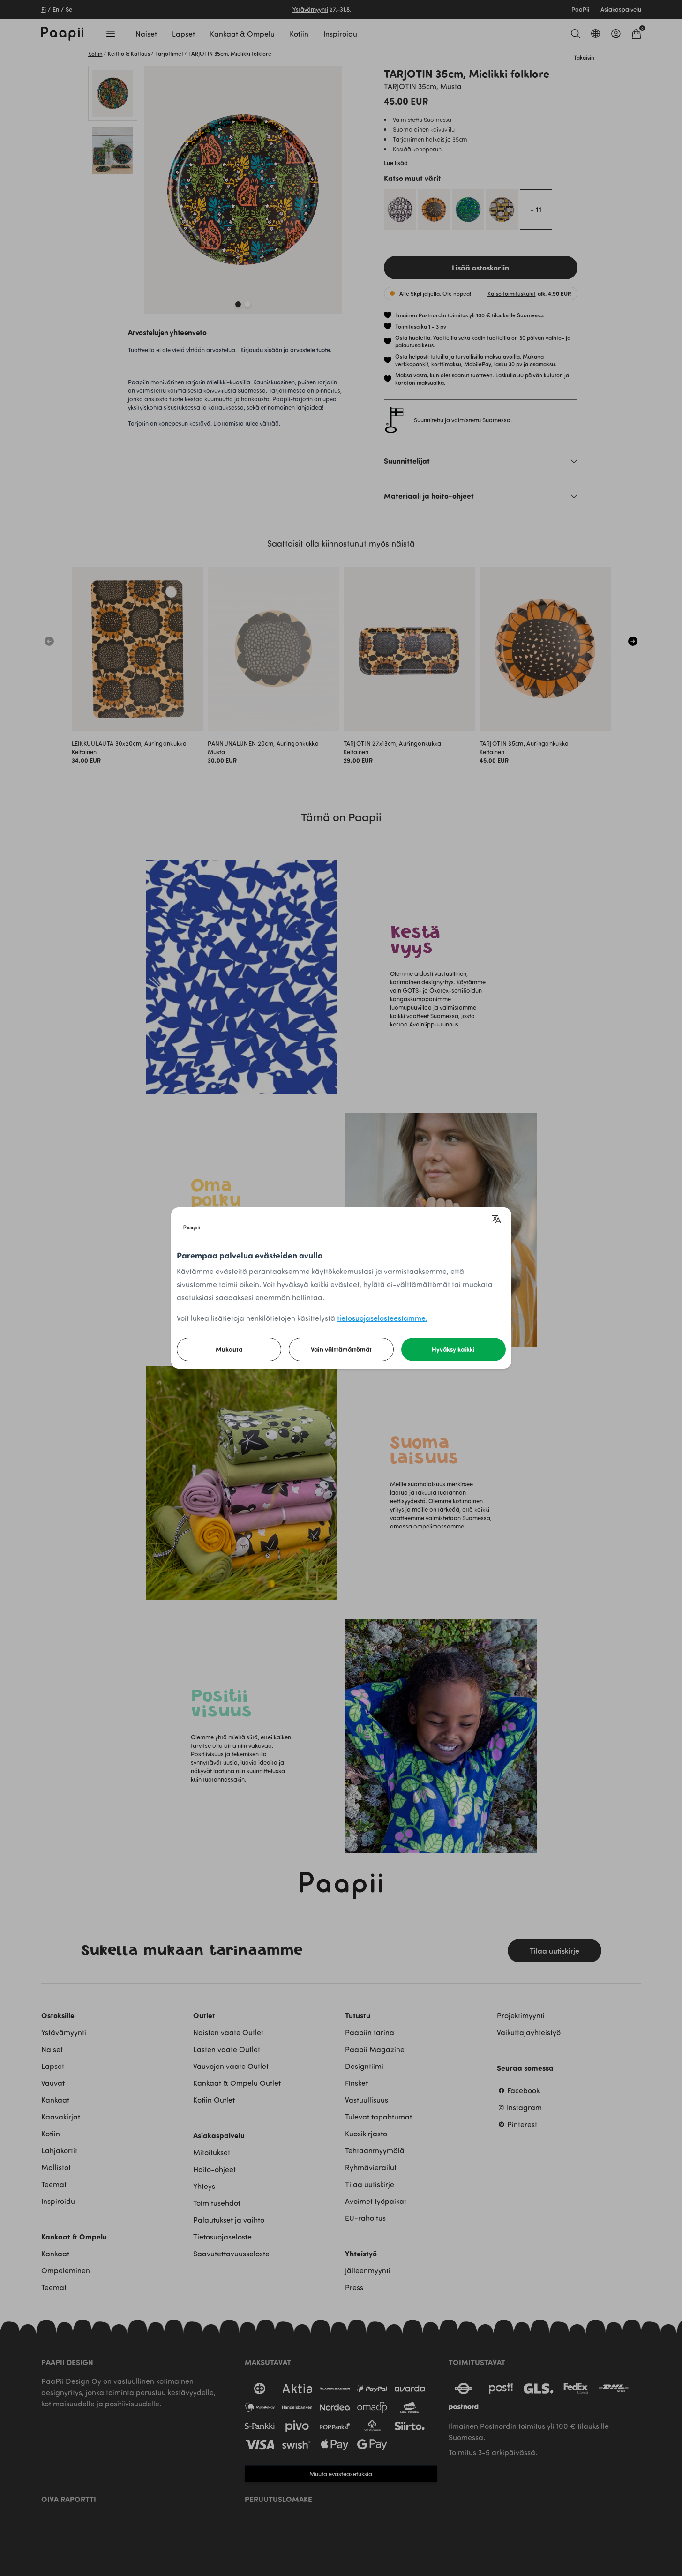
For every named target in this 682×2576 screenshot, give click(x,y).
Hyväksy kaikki (453, 1349)
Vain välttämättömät (341, 1349)
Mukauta (229, 1349)
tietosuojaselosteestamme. (382, 1318)
